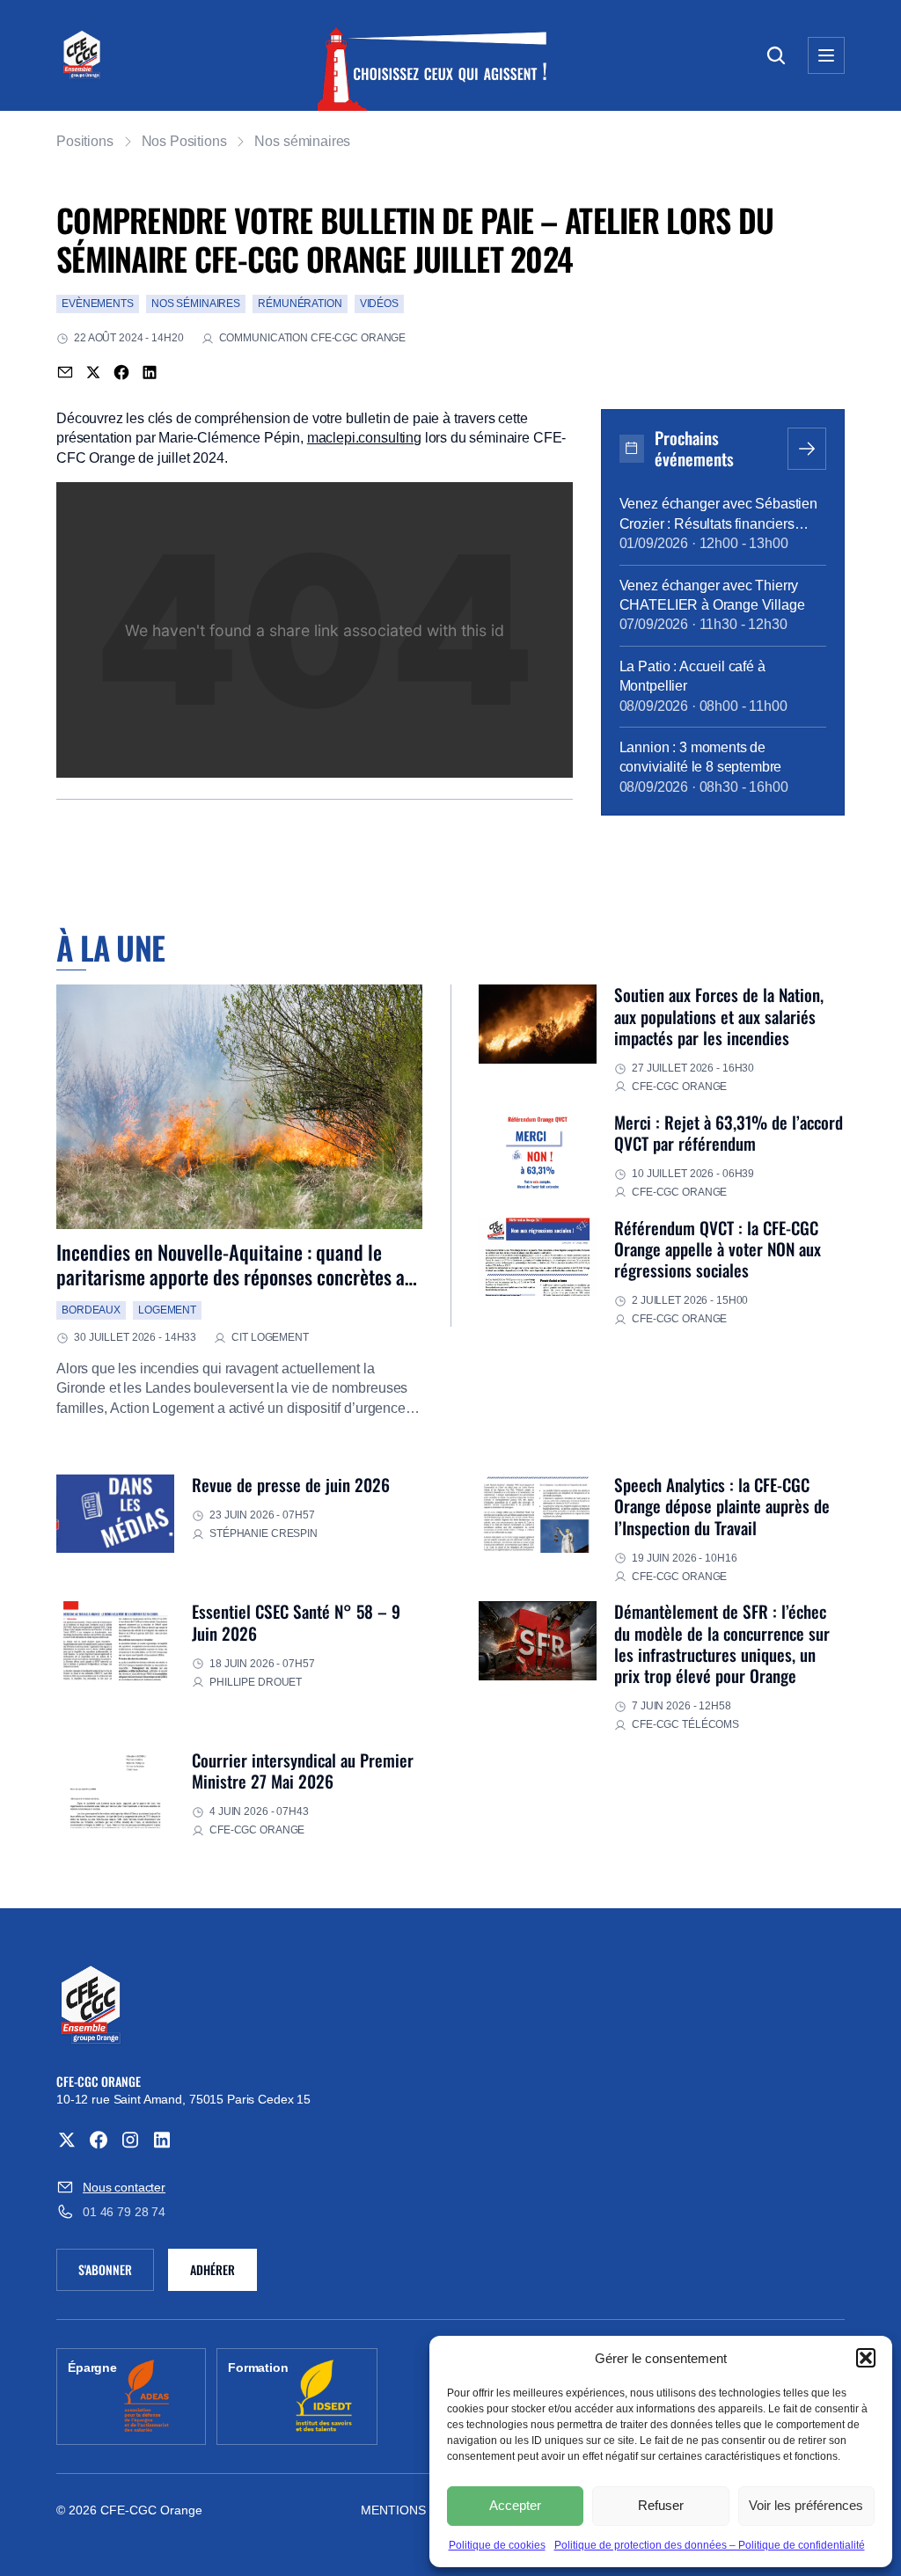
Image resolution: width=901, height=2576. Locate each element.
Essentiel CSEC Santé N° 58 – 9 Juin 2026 (296, 1622)
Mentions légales (423, 2510)
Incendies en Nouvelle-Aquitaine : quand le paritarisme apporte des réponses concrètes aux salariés (239, 1277)
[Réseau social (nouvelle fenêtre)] (67, 2140)
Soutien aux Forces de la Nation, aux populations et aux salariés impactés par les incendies (719, 1016)
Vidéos (379, 304)
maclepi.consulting (364, 438)
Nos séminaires (302, 141)
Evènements (98, 304)
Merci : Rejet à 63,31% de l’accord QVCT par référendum (729, 1133)
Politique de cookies (497, 2545)
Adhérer (212, 2269)
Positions (85, 141)
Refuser (661, 2505)
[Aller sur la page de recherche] (776, 55)
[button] (866, 2358)
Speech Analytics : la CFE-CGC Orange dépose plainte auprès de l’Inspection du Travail (722, 1506)
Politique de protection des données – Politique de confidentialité (710, 2545)
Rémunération (300, 304)
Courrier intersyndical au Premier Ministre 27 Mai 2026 (303, 1771)
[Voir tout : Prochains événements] (807, 449)
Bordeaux (91, 1310)
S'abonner (116, 2272)
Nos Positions (184, 141)
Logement (167, 1310)
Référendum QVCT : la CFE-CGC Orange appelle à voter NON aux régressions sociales (718, 1249)
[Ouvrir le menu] (826, 55)
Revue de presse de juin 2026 (291, 1485)
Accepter (515, 2505)
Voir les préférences (806, 2505)
